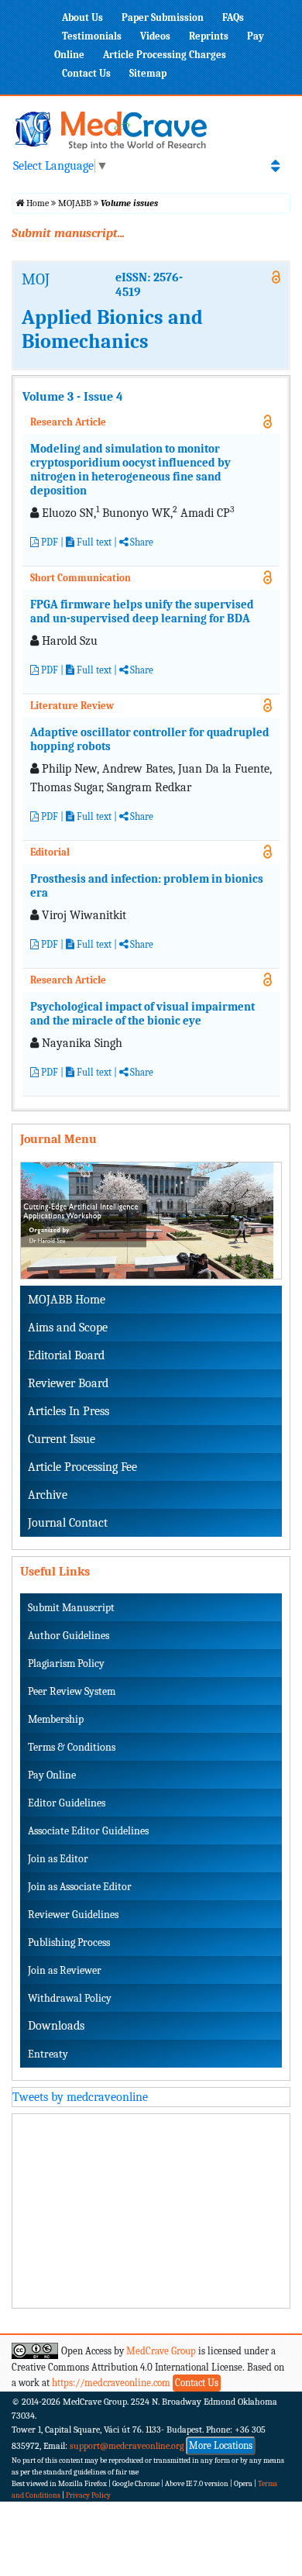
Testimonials (92, 36)
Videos (155, 36)
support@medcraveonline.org (127, 2446)
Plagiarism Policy (66, 1663)
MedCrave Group (161, 2351)
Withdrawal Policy (70, 1998)
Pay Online (52, 1775)
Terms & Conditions (72, 1747)
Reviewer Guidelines (73, 1915)
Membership (56, 1719)
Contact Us (86, 73)
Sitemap (148, 73)
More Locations (221, 2445)
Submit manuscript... (68, 233)
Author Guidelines (69, 1636)
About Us (82, 17)
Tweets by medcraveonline (80, 2097)
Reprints (209, 36)
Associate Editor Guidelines (88, 1831)
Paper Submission (163, 17)
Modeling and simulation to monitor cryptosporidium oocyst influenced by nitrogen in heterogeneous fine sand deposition (130, 470)
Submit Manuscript (71, 1608)
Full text (93, 542)
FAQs (233, 17)
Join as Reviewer (65, 1970)
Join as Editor (58, 1859)
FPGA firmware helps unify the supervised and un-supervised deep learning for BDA (142, 611)
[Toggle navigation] (275, 166)
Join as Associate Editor (80, 1887)
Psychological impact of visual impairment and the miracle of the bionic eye (142, 1014)
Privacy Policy (88, 2495)
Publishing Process (69, 1942)
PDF (48, 542)
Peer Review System (72, 1691)
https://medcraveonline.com (112, 2383)
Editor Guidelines (67, 1803)
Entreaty (48, 2054)
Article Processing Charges (165, 55)
